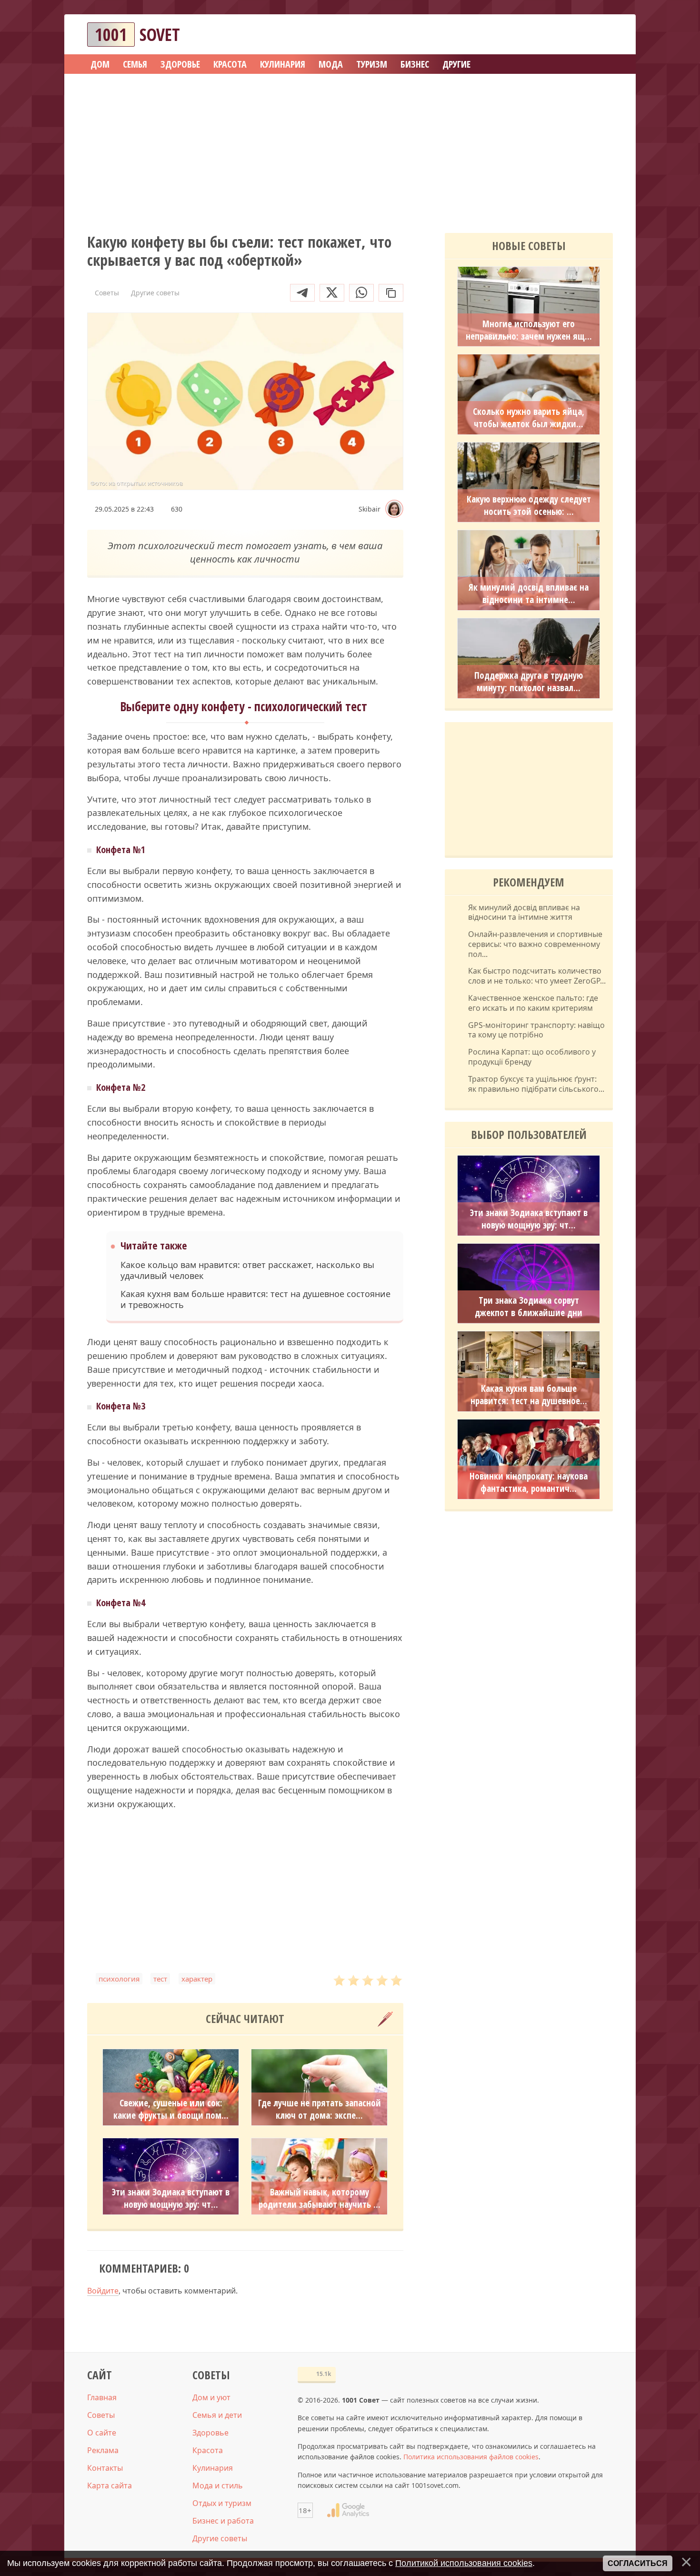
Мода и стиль (218, 2485)
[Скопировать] (391, 293)
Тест (160, 1979)
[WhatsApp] (361, 293)
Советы (101, 2415)
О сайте (102, 2433)
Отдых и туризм (222, 2503)
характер (197, 1979)
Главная (102, 2397)
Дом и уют (211, 2397)
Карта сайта (110, 2485)
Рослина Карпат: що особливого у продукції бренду (532, 1057)
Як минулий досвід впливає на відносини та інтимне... (529, 594)
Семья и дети (217, 2415)
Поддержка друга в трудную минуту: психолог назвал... (529, 682)
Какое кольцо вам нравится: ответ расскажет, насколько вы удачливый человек (247, 1270)
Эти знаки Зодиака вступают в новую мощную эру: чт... (171, 2198)
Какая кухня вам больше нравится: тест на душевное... (529, 1395)
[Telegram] (302, 293)
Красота (208, 2450)
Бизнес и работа (223, 2521)
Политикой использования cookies (464, 2563)
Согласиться (638, 2563)
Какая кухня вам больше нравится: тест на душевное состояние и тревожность (255, 1299)
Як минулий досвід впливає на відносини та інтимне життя (524, 913)
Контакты (105, 2468)
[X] (332, 293)
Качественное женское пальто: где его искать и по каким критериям (533, 1003)
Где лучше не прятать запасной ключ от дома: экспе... (320, 2109)
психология (119, 1979)
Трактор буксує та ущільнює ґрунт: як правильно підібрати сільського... (536, 1084)
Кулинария (213, 2468)
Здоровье (210, 2433)
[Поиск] (571, 35)
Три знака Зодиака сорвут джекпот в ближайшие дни (529, 1307)
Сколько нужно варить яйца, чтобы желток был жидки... (529, 418)
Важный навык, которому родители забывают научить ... (320, 2198)
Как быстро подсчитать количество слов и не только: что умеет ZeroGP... (537, 976)
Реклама (103, 2450)
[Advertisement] (350, 150)
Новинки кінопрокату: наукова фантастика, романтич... (529, 1482)
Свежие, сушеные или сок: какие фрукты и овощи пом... (171, 2109)
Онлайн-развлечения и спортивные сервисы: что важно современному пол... (535, 944)
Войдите (103, 2291)
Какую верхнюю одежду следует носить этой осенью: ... (529, 505)
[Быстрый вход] (600, 35)
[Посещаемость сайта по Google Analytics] (348, 2510)
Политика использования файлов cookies (471, 2457)
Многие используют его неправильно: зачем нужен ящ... (529, 330)
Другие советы (220, 2538)
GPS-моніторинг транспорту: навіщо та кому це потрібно (536, 1030)
